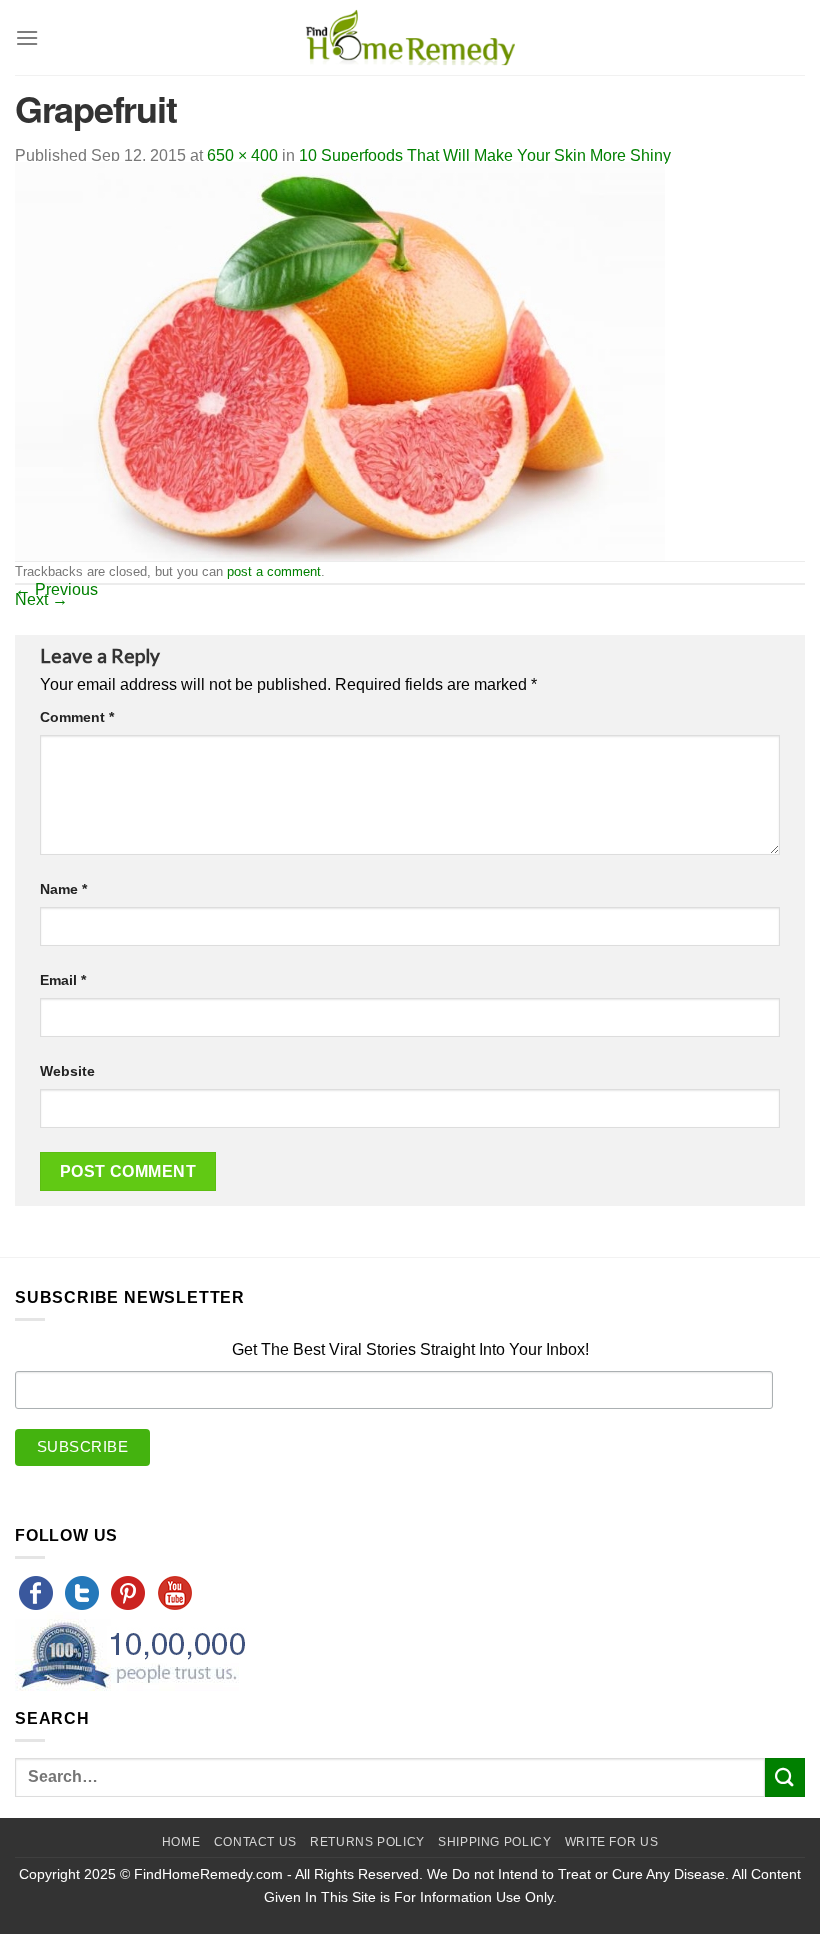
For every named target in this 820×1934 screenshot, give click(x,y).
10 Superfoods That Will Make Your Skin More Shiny (485, 155)
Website (67, 1071)
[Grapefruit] (340, 359)
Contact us (255, 1842)
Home (181, 1842)
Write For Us (611, 1842)
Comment (77, 717)
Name (63, 889)
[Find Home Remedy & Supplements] (410, 38)
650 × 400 (242, 155)
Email (63, 980)
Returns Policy (367, 1842)
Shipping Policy (494, 1842)
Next (41, 599)
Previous (56, 589)
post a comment (274, 571)
